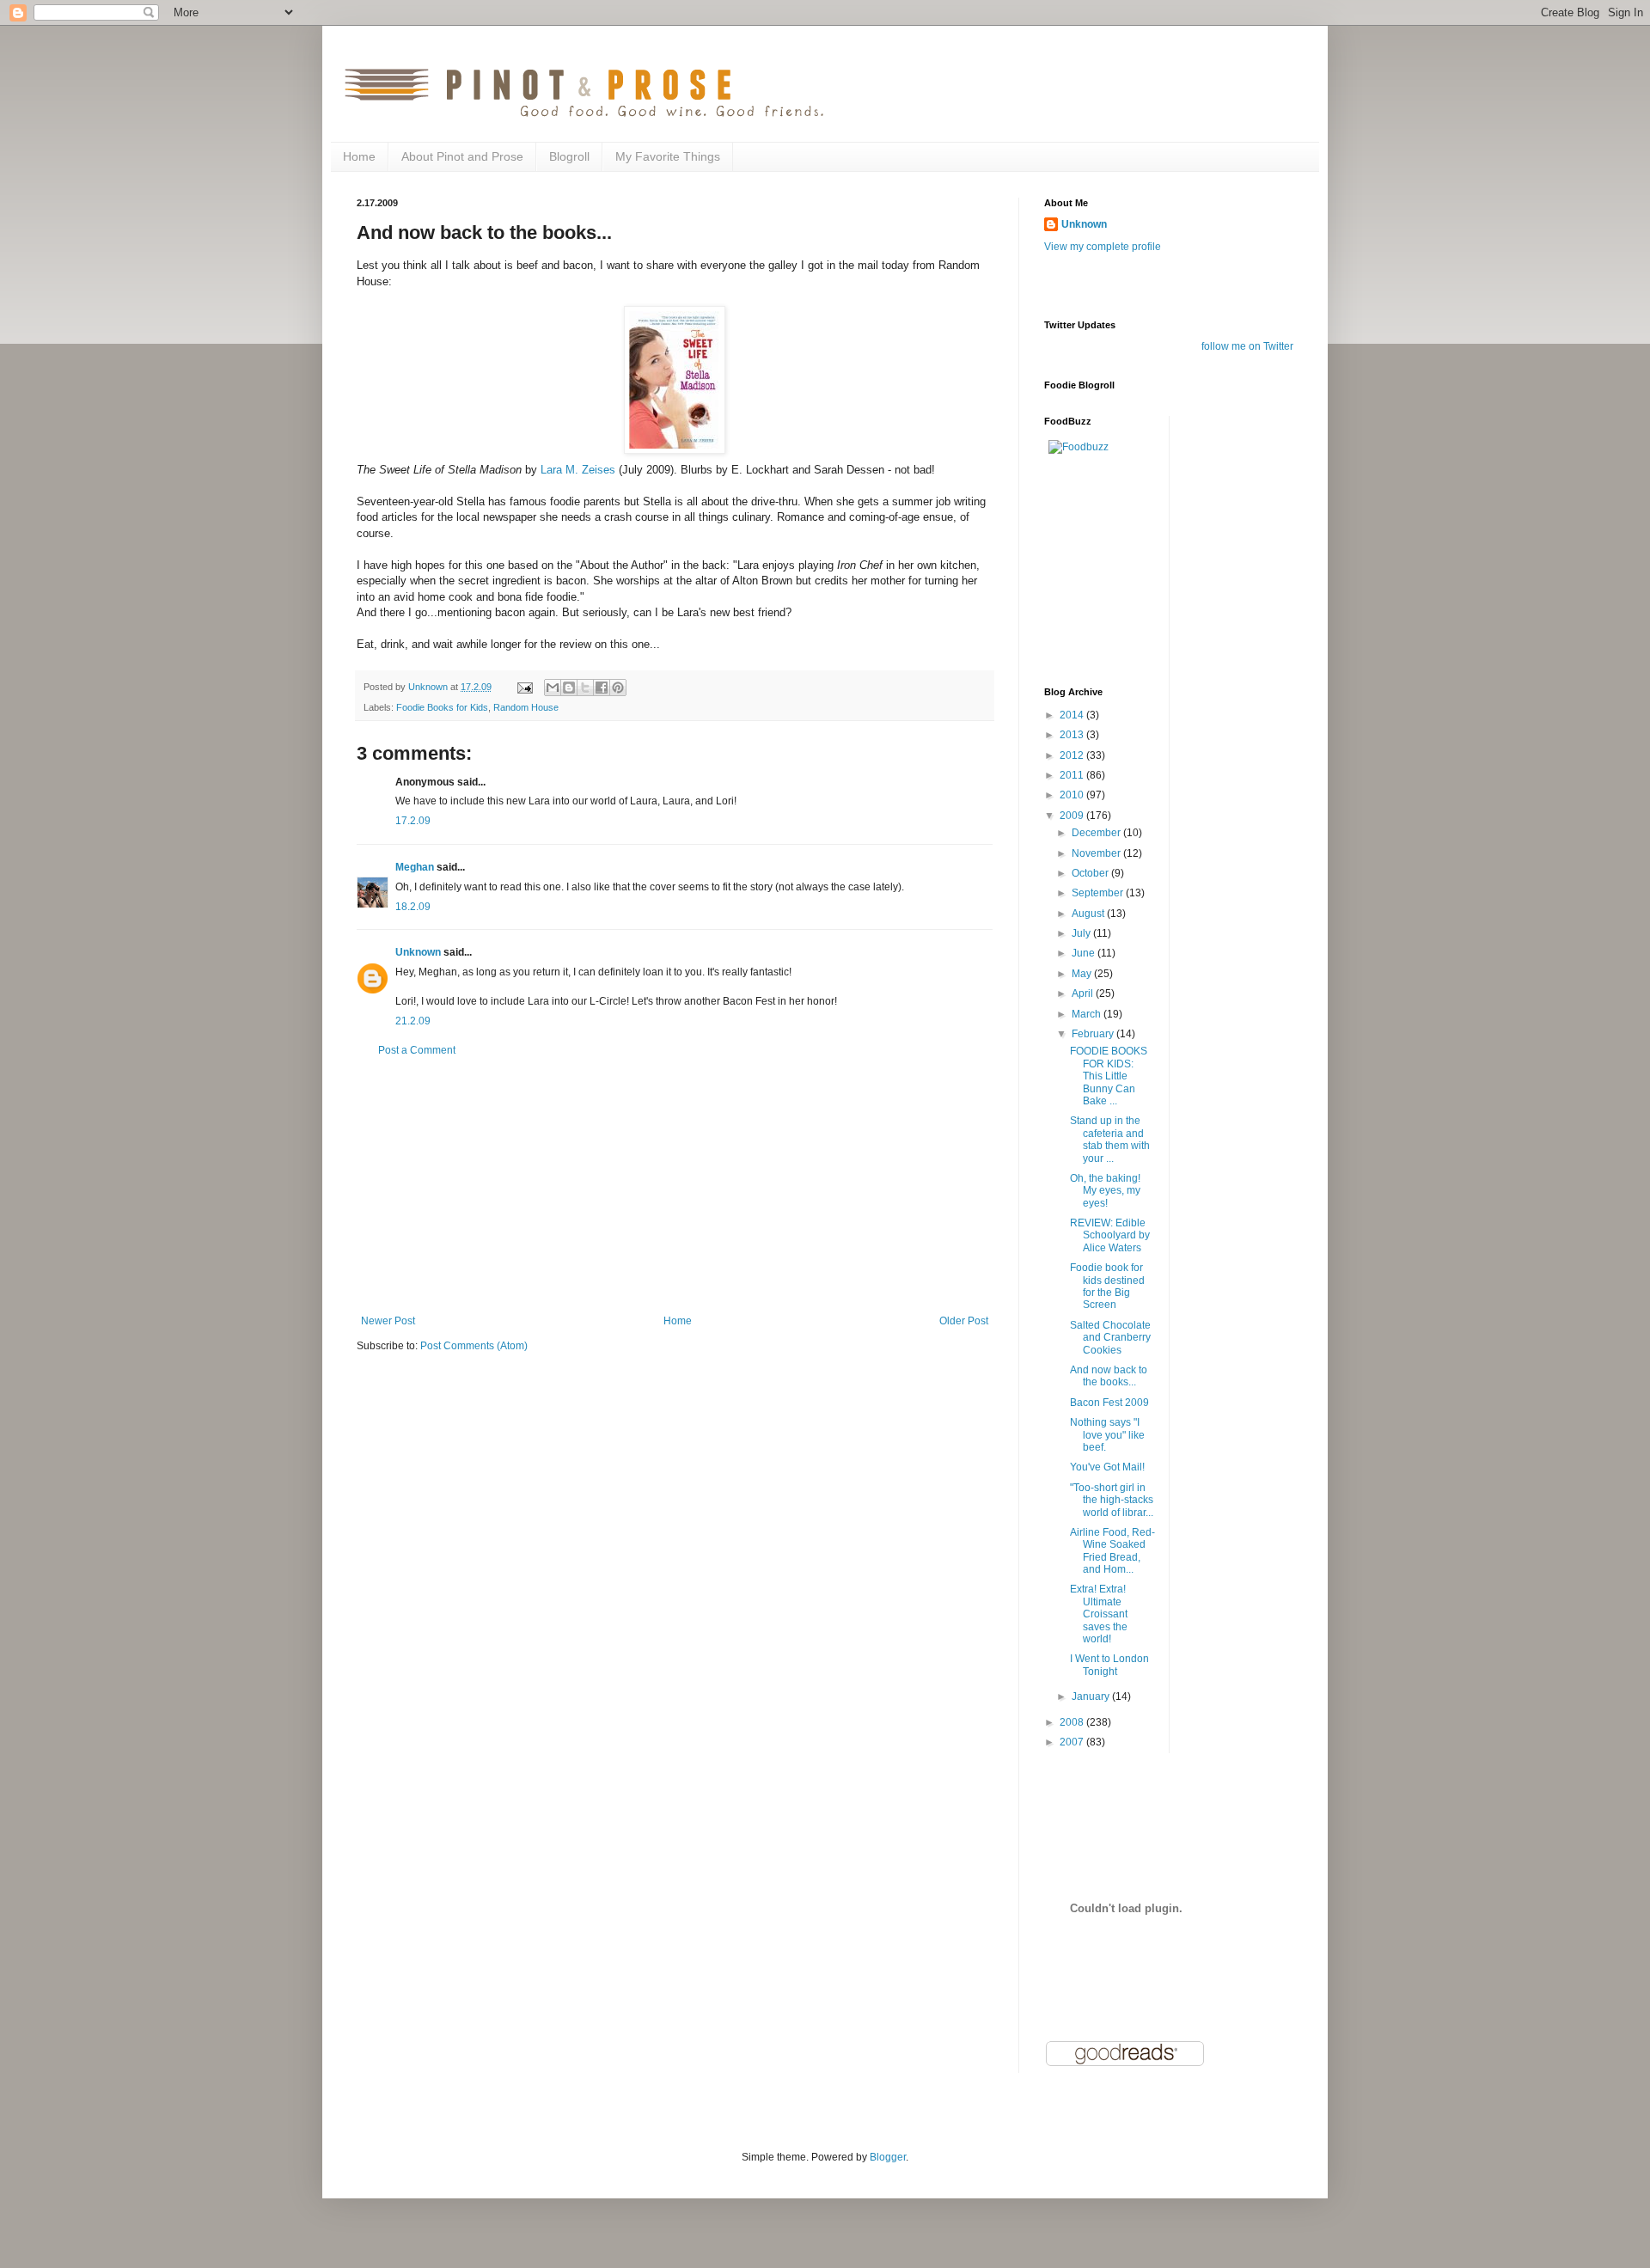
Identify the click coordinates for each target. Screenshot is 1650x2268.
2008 (1073, 1722)
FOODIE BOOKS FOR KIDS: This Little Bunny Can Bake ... (1109, 1076)
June (1085, 953)
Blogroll (569, 156)
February (1094, 1034)
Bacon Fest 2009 (1109, 1403)
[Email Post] (524, 687)
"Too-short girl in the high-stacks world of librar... (1112, 1500)
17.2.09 (413, 821)
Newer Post (388, 1321)
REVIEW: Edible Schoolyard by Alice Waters (1110, 1235)
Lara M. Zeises (578, 470)
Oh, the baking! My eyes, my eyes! (1105, 1191)
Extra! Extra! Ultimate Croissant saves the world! (1099, 1614)
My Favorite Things (668, 156)
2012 (1073, 755)
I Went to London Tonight (1109, 1665)
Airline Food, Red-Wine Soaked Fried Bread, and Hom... (1112, 1551)
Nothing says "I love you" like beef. (1107, 1435)
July (1082, 933)
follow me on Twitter (1247, 346)
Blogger (888, 2157)
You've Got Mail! (1107, 1467)
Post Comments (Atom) (474, 1346)
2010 (1073, 795)
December (1097, 833)
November (1097, 853)
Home (359, 156)
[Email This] (553, 688)
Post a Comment (417, 1050)
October (1091, 873)
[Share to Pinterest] (618, 688)
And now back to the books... (1109, 1376)
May (1083, 974)
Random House (526, 707)
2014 (1073, 715)
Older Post (964, 1321)
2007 (1073, 1742)
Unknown (418, 952)
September (1099, 893)
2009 (1073, 816)
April (1084, 993)
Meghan (415, 867)
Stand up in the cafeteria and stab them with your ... (1110, 1139)
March (1088, 1014)
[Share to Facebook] (602, 688)
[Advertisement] (675, 1186)
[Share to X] (585, 688)
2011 (1073, 775)
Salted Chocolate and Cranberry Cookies (1110, 1338)
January (1092, 1696)
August (1089, 914)
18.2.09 (413, 907)
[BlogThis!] (569, 688)
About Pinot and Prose (462, 156)
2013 (1073, 735)
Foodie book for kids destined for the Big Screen (1107, 1286)
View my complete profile (1103, 247)
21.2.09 (413, 1021)
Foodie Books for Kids (442, 707)
